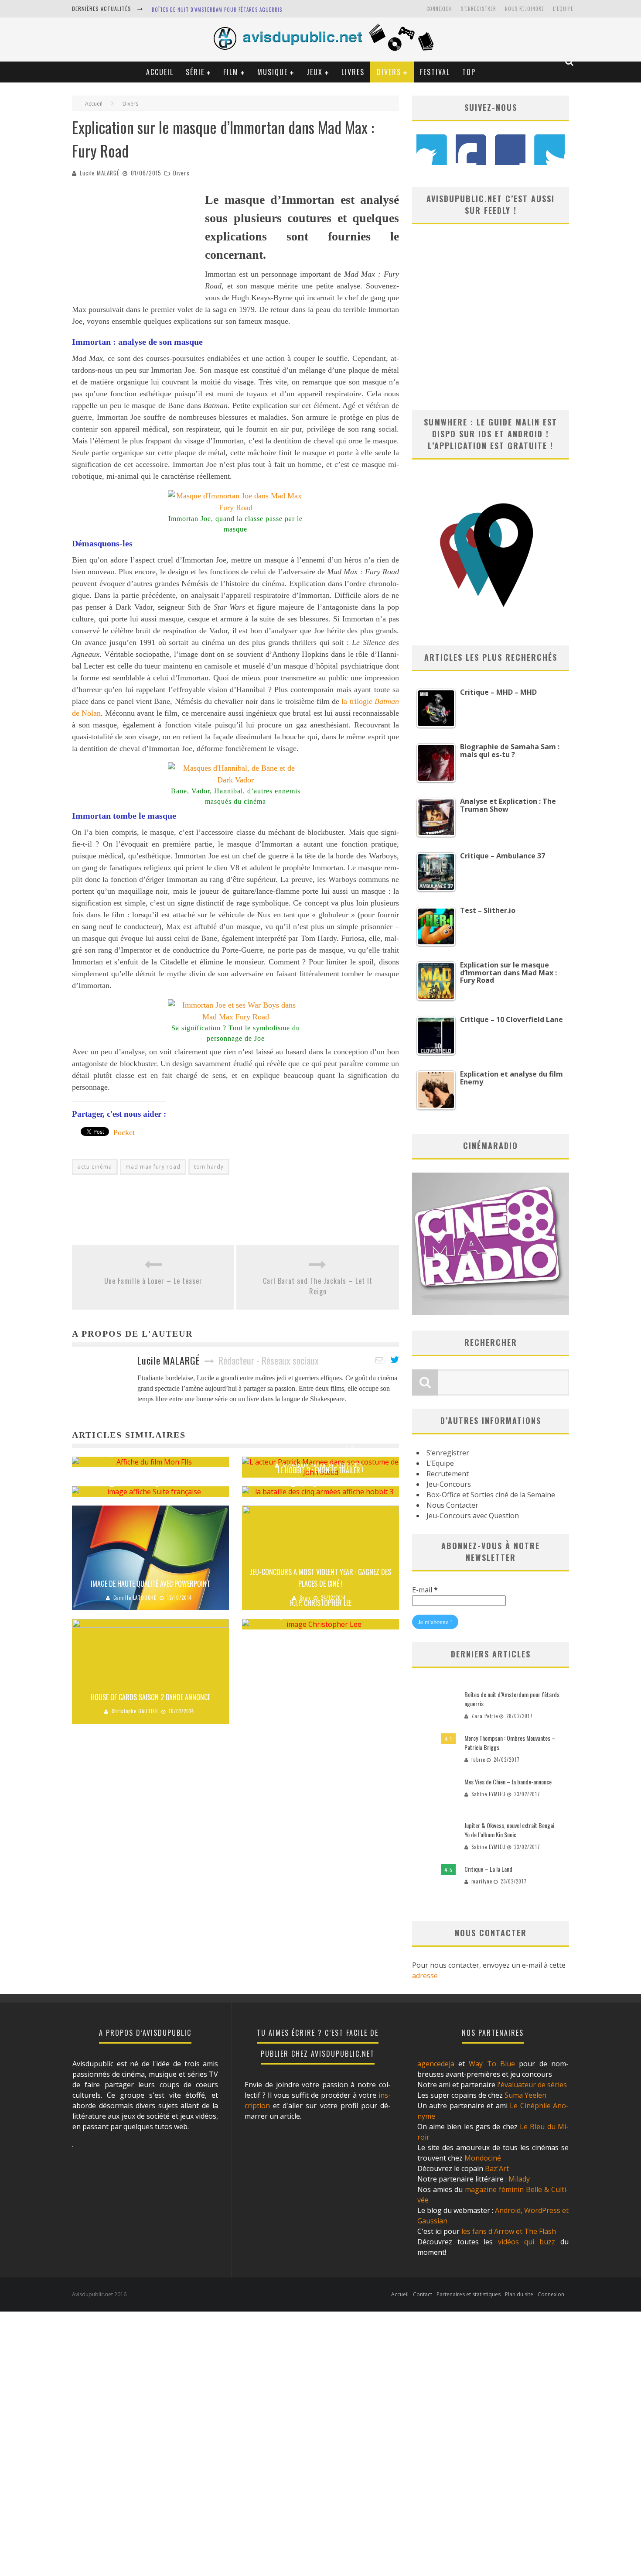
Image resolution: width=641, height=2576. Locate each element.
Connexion (439, 9)
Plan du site (519, 2294)
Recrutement (448, 1474)
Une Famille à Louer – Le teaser (153, 1281)
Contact (423, 2294)
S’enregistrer (448, 1453)
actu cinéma (95, 1167)
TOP (469, 72)
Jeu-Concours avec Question (473, 1516)
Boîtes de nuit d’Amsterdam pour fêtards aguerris (217, 10)
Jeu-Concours (449, 1484)
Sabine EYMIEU (135, 1454)
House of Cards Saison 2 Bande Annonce (150, 1697)
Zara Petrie (485, 1716)
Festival (435, 72)
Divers (389, 72)
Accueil (160, 72)
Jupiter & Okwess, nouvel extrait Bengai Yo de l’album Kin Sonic (509, 1830)
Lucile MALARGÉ (100, 173)
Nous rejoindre (525, 9)
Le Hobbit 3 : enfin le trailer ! (321, 1470)
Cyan (304, 1484)
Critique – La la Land (488, 1869)
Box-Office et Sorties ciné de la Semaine (491, 1495)
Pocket (124, 1132)
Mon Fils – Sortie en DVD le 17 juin (151, 1441)
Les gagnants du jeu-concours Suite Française (151, 1470)
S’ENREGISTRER (479, 9)
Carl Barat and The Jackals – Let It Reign (318, 1286)
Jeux (315, 72)
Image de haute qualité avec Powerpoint (150, 1584)
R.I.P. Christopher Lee (321, 1603)
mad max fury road (153, 1167)
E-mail (425, 1590)
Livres (353, 72)
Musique (273, 72)
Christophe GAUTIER (135, 1711)
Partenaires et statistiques (469, 2294)
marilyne (482, 1881)
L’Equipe (563, 9)
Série (195, 72)
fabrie (478, 1760)
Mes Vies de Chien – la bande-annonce (508, 1782)
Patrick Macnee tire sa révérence (321, 1451)
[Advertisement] (137, 245)
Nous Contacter (452, 1505)
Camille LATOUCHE (135, 1598)
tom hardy (209, 1167)
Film (231, 72)
